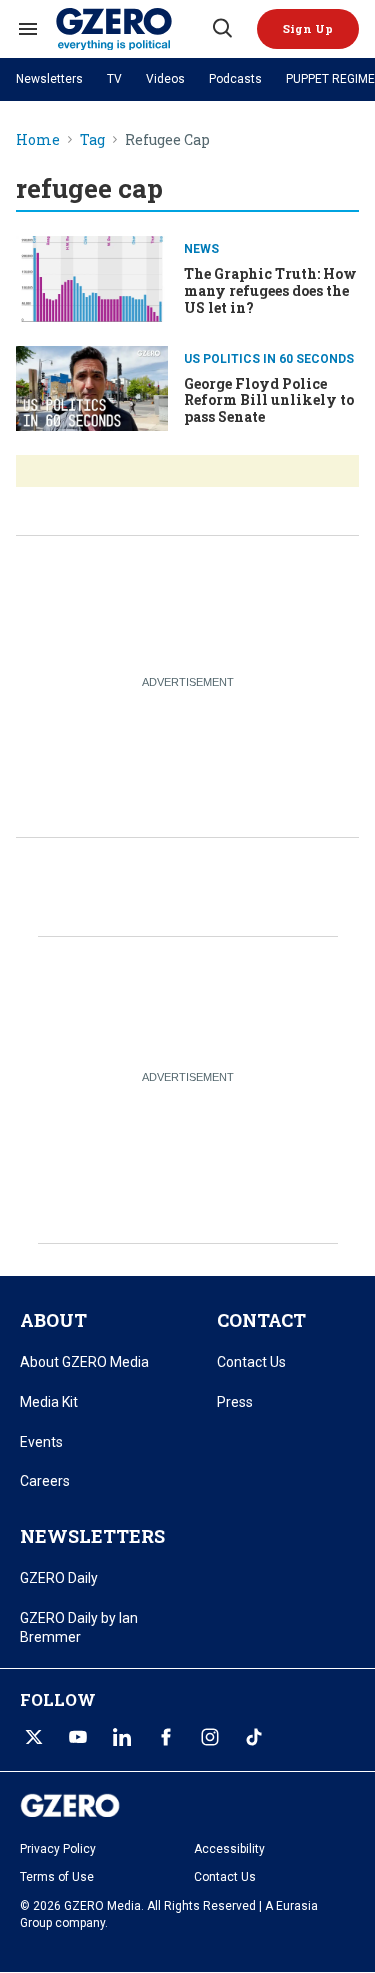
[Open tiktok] (254, 1737)
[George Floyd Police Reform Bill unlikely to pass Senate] (92, 386)
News (201, 249)
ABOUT (53, 1320)
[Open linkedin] (122, 1737)
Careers (45, 1481)
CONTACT (261, 1320)
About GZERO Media (84, 1362)
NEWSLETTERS (92, 1536)
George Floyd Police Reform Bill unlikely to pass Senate (269, 400)
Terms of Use (57, 1877)
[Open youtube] (78, 1737)
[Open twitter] (34, 1737)
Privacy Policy (58, 1849)
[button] (308, 29)
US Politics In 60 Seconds (269, 359)
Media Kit (49, 1402)
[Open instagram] (210, 1737)
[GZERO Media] (132, 29)
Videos (165, 79)
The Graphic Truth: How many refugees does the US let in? (270, 290)
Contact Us (251, 1362)
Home (38, 140)
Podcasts (235, 79)
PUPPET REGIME (330, 79)
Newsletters (49, 79)
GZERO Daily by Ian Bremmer (79, 1628)
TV (114, 79)
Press (235, 1402)
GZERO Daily (59, 1578)
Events (41, 1442)
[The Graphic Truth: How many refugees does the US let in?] (92, 276)
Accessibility (229, 1849)
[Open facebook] (166, 1737)
